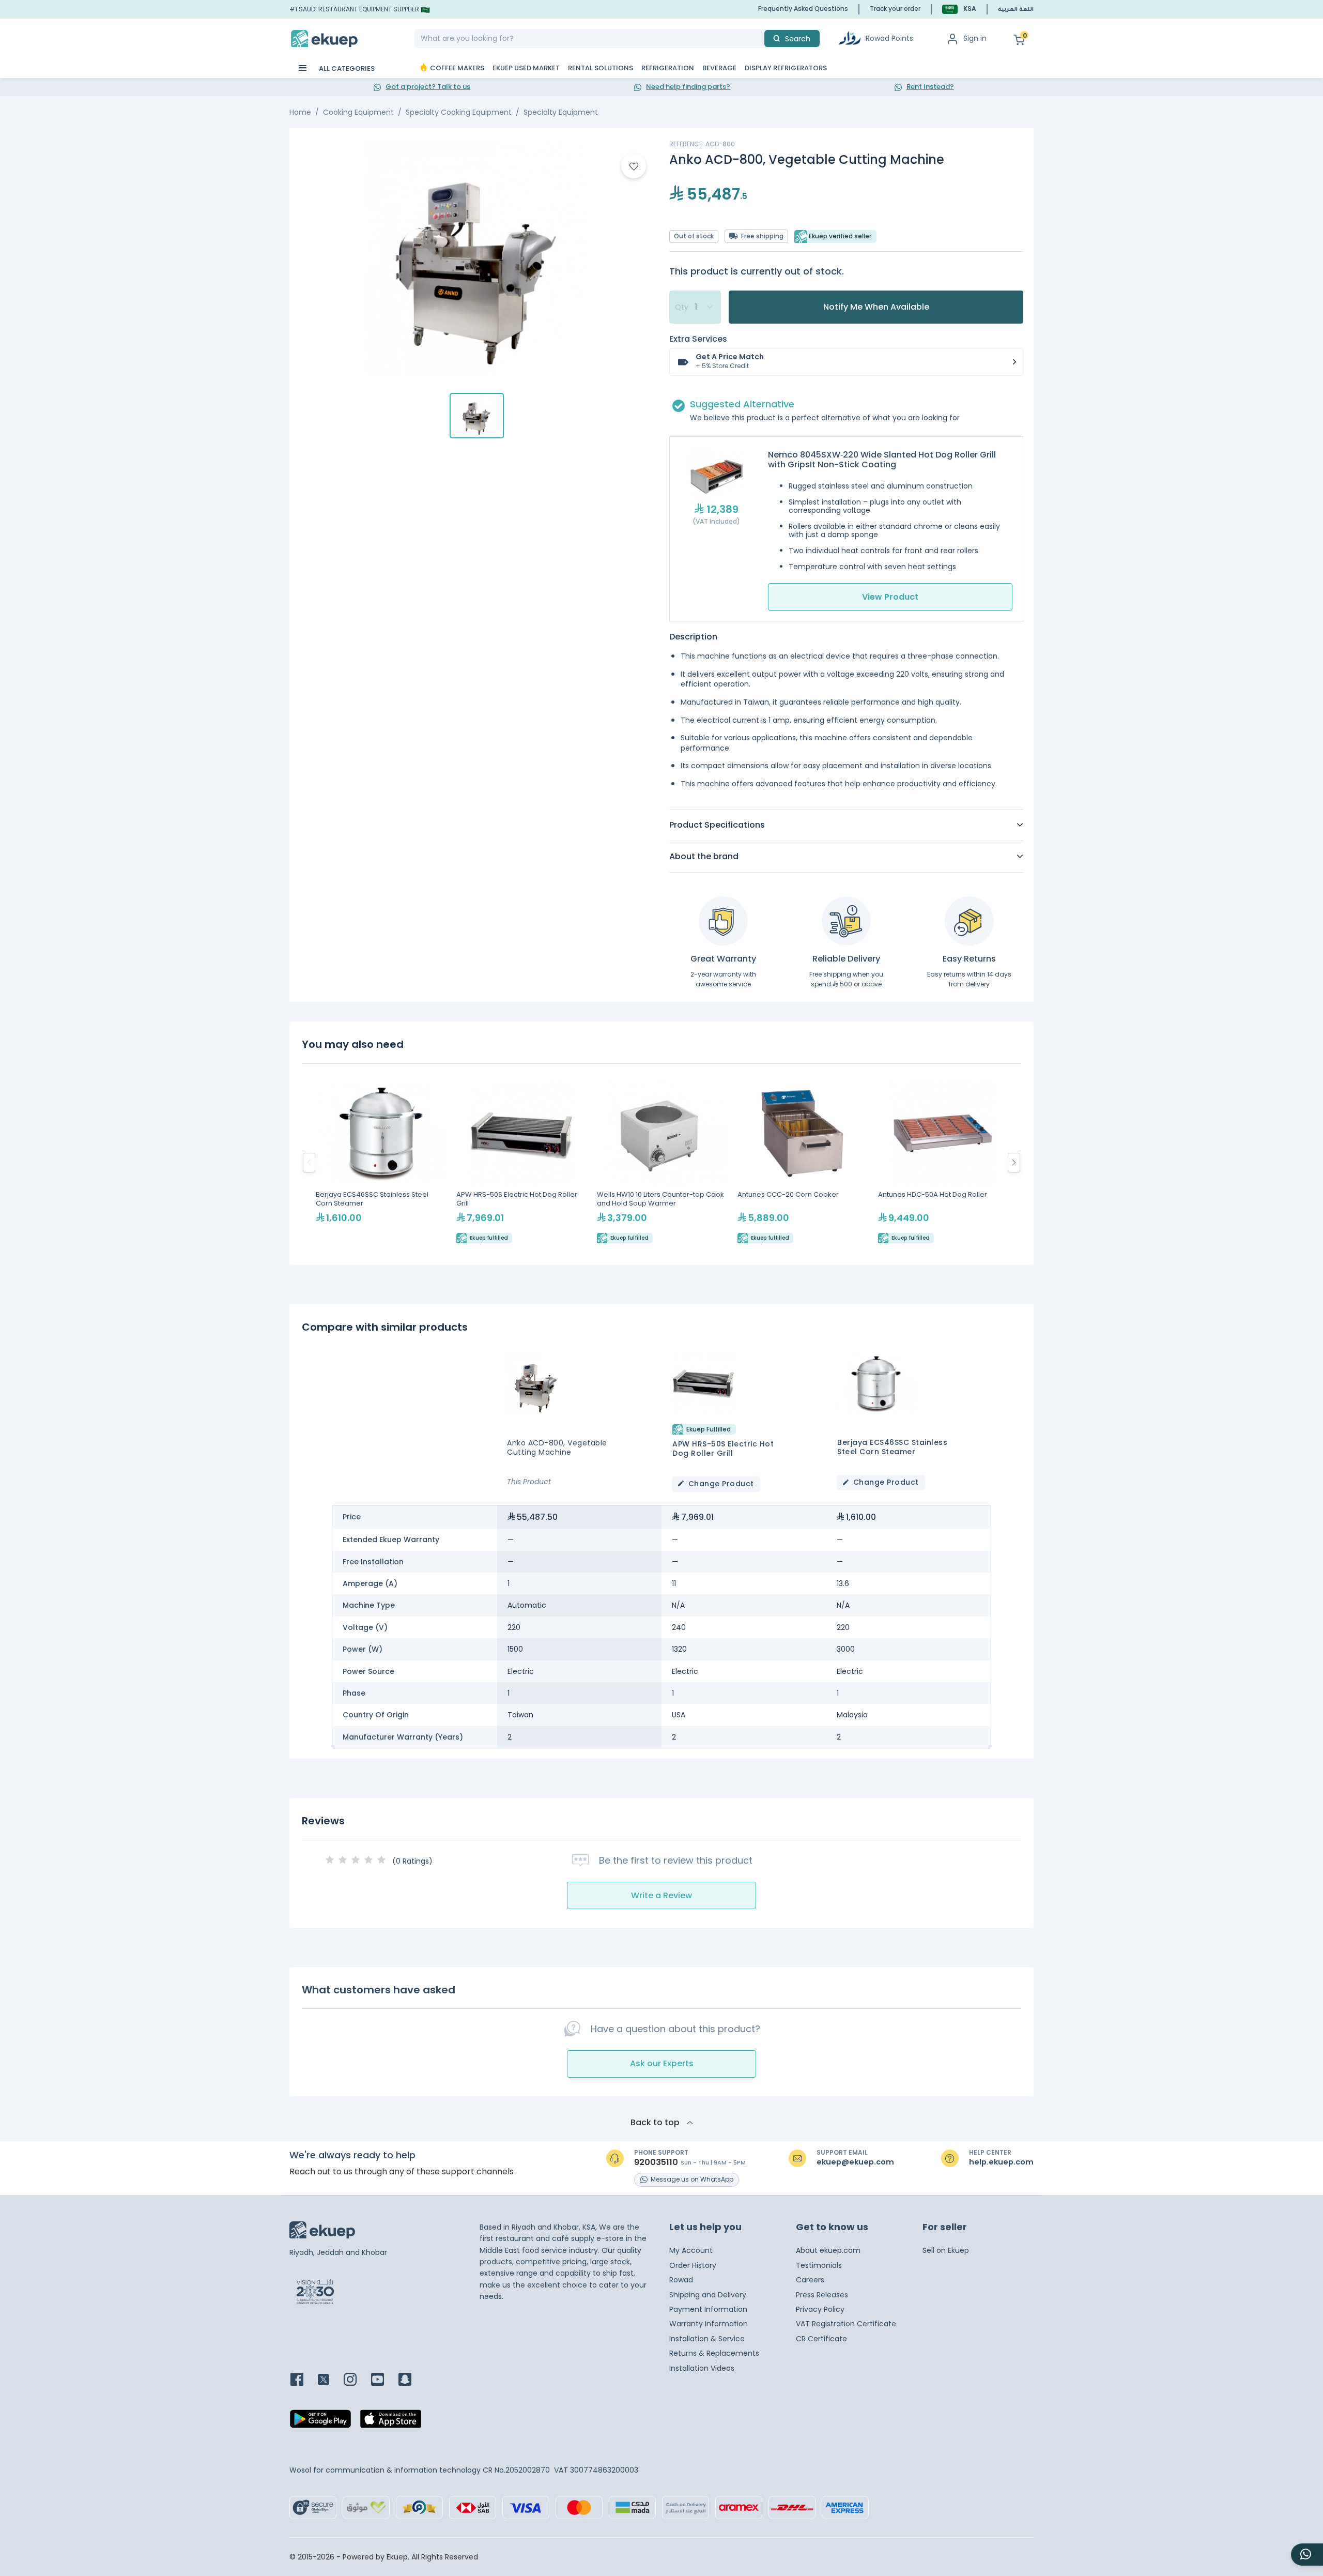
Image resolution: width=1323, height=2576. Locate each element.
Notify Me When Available (876, 307)
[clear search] (760, 39)
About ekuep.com (828, 2250)
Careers (810, 2280)
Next (1014, 1163)
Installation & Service (707, 2339)
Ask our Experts (662, 2063)
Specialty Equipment (561, 112)
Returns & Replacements (714, 2353)
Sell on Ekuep (946, 2250)
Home (300, 112)
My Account (691, 2250)
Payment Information (708, 2309)
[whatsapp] (1307, 2555)
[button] (959, 9)
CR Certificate (821, 2339)
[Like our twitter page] (330, 2380)
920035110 (656, 2162)
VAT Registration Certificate (846, 2324)
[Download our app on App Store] (391, 2422)
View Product (890, 597)
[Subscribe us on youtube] (384, 2380)
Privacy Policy (820, 2309)
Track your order (895, 9)
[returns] (969, 921)
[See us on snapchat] (411, 2380)
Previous (309, 1163)
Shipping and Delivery (708, 2295)
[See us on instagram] (356, 2380)
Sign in (975, 38)
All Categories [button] (346, 68)
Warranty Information (709, 2324)
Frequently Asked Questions (803, 9)
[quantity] (695, 307)
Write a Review (661, 1895)
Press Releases (822, 2295)
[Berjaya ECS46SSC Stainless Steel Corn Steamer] (381, 1162)
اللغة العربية (1016, 10)
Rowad (681, 2280)
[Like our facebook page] (303, 2380)
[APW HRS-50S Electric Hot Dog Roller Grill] (521, 1162)
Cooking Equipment (358, 112)
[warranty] (723, 921)
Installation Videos (702, 2368)
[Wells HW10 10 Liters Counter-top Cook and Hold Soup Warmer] (662, 1162)
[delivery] (846, 921)
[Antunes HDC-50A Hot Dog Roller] (943, 1162)
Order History (693, 2265)
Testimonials (819, 2265)
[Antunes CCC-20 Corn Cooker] (803, 1162)
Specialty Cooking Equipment (459, 112)
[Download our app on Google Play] (320, 2422)
